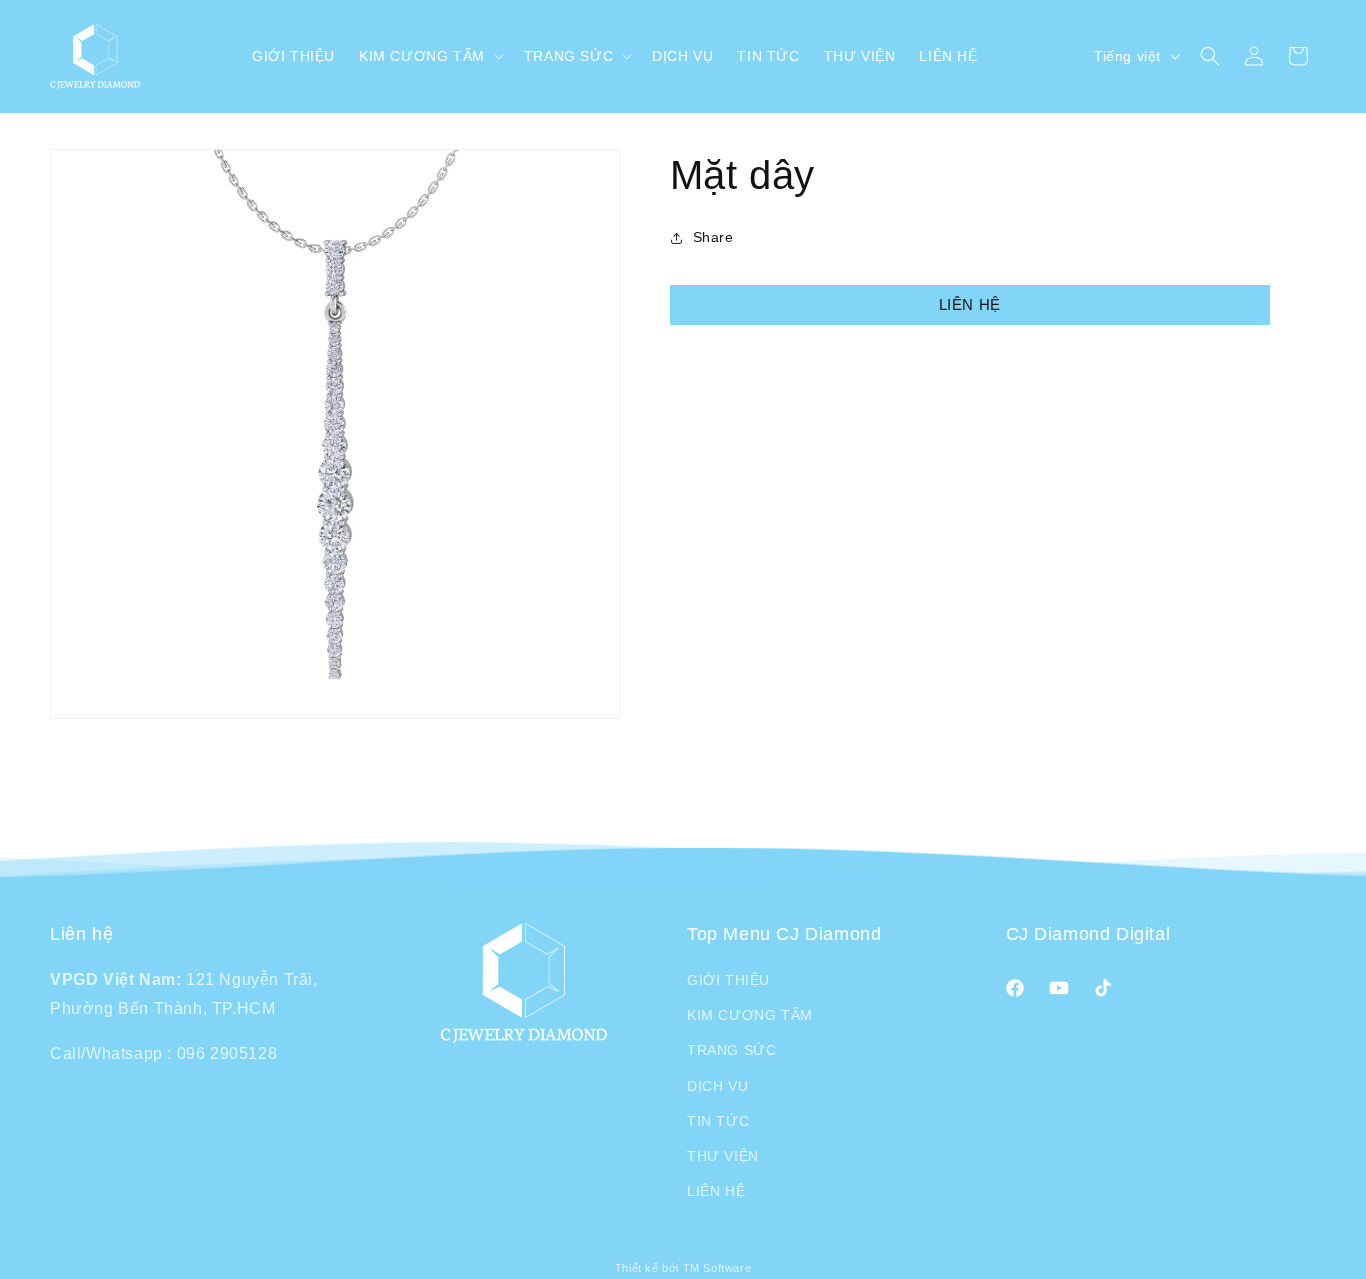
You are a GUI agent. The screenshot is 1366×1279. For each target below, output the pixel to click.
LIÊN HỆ (970, 304)
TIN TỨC (718, 1121)
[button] (429, 56)
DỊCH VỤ (717, 1086)
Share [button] (713, 237)
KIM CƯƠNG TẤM (750, 1015)
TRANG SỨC (731, 1050)
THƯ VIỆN (723, 1156)
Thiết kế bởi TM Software (683, 1268)
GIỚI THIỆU (728, 980)
